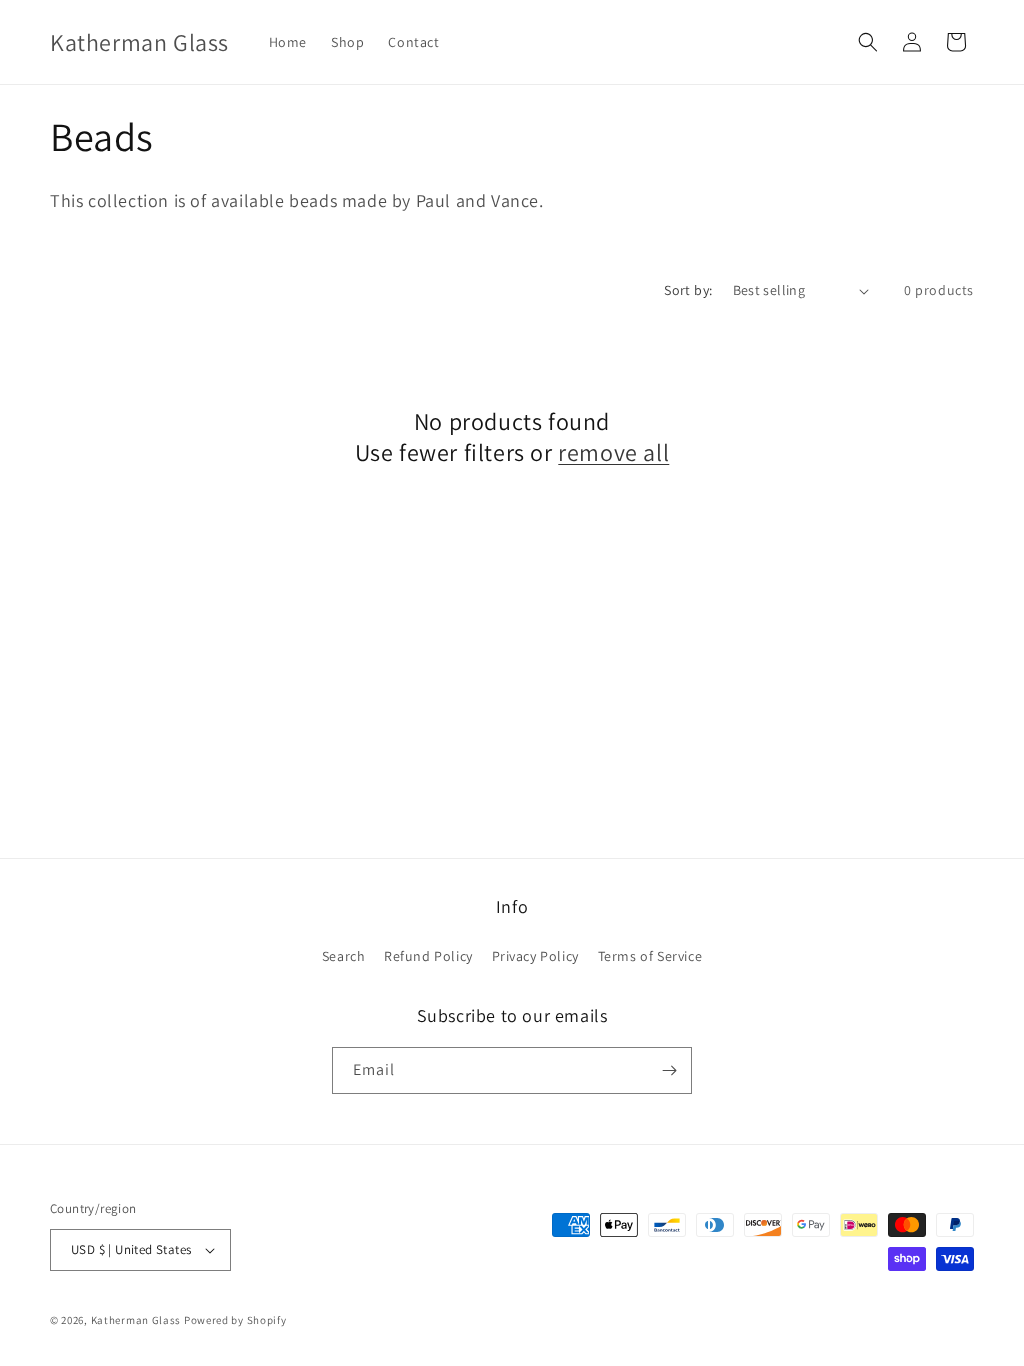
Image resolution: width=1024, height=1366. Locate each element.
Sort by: (688, 290)
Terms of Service (650, 956)
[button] (868, 42)
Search (344, 956)
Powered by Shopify (235, 1320)
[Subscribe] (669, 1070)
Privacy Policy (535, 956)
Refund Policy (428, 956)
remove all (613, 452)
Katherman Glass (136, 1320)
